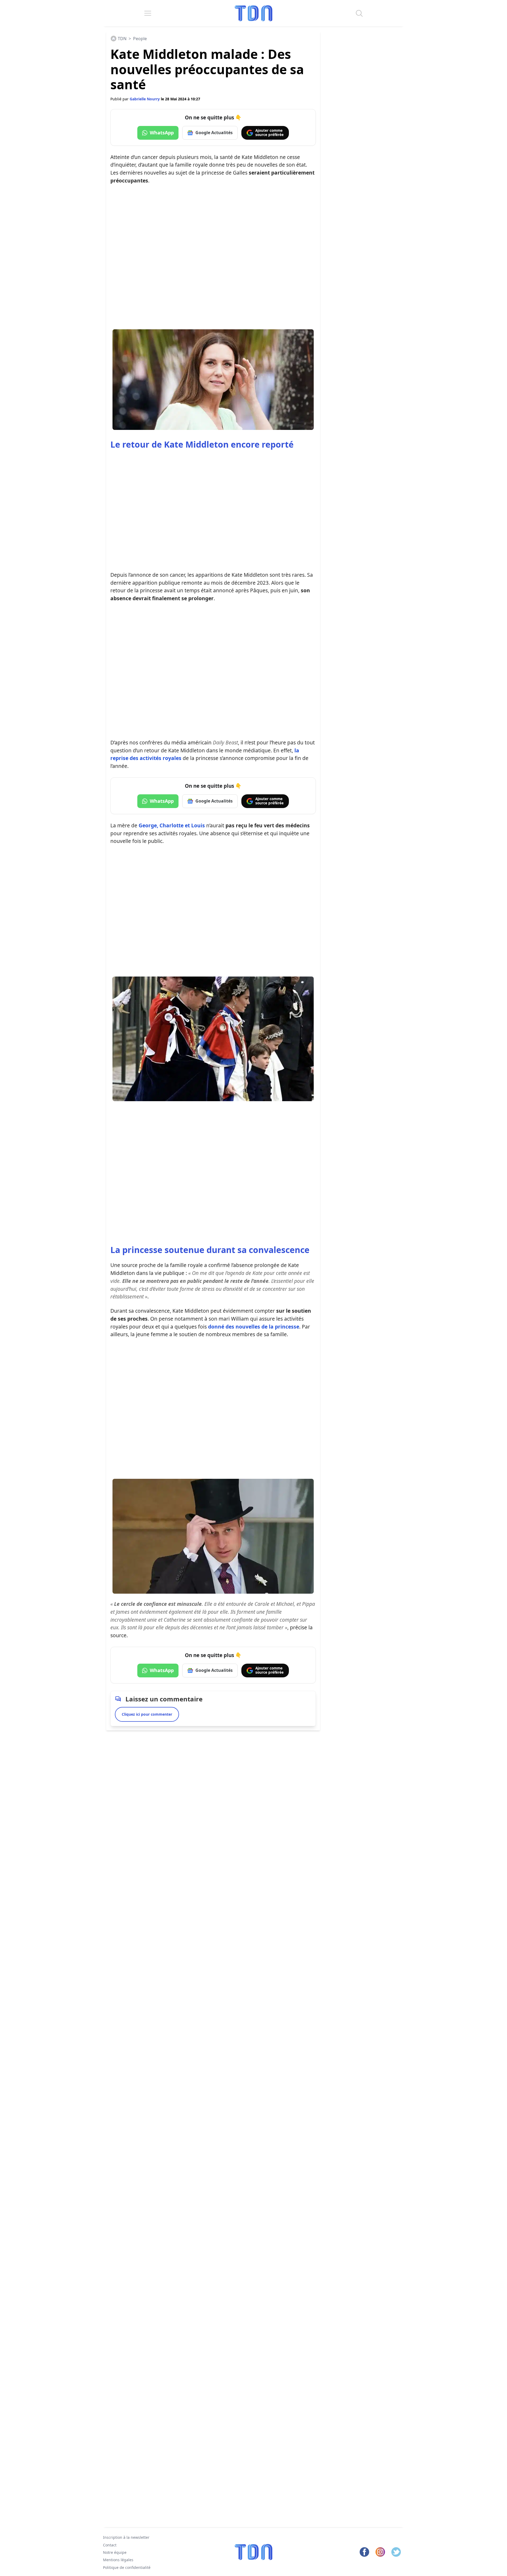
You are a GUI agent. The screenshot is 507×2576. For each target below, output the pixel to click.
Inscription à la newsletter (126, 2537)
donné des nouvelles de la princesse (254, 1327)
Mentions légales (118, 2560)
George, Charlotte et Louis (172, 825)
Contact (110, 2545)
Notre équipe (115, 2552)
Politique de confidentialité (127, 2567)
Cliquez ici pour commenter (147, 1714)
